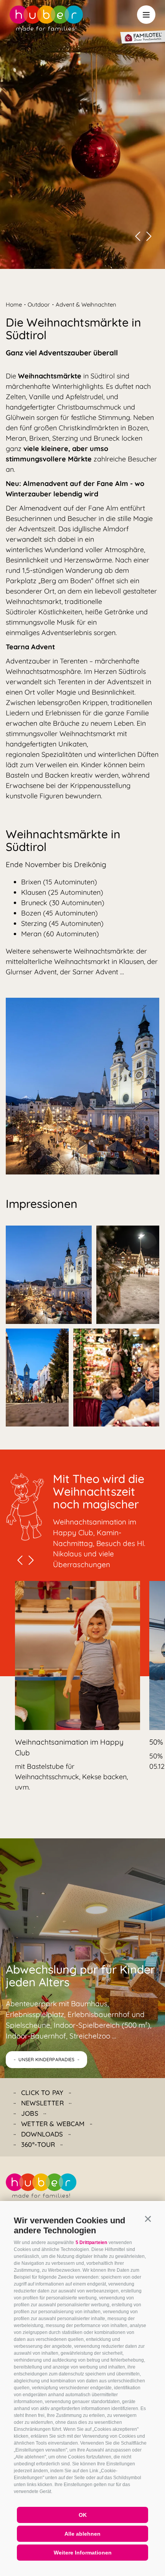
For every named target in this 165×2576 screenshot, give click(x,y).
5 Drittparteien (91, 2243)
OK (83, 2515)
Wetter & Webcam (53, 2124)
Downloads (42, 2134)
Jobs (30, 2113)
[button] (148, 2219)
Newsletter (42, 2103)
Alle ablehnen (82, 2534)
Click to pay (42, 2092)
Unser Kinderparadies (46, 2059)
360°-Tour (38, 2144)
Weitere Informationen (83, 2553)
